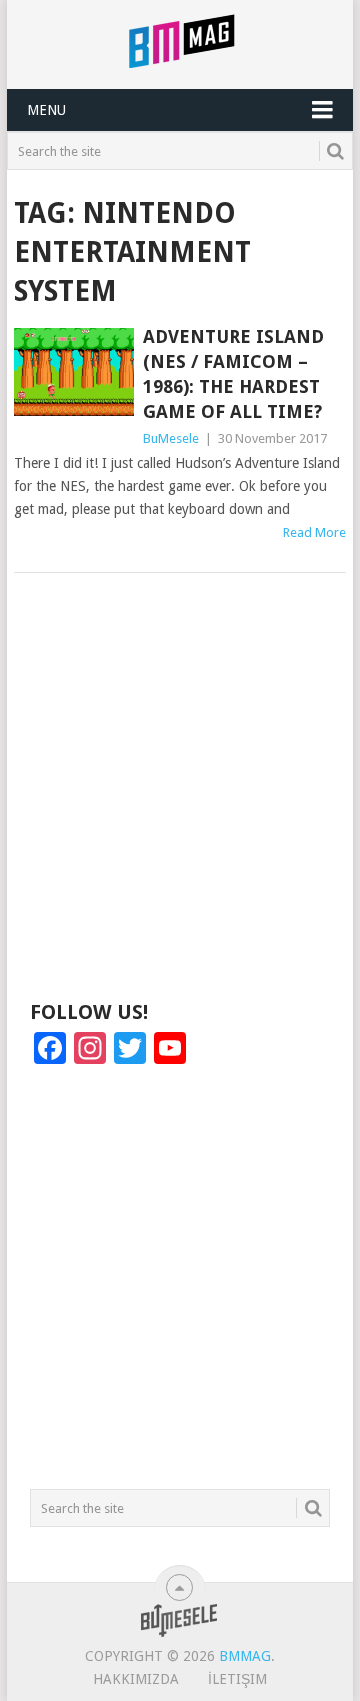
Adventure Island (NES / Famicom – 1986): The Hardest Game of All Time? (233, 374)
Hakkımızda (136, 1679)
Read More (314, 532)
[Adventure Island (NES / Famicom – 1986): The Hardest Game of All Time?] (73, 372)
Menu (46, 110)
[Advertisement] (180, 792)
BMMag (245, 1656)
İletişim (237, 1679)
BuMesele (171, 438)
